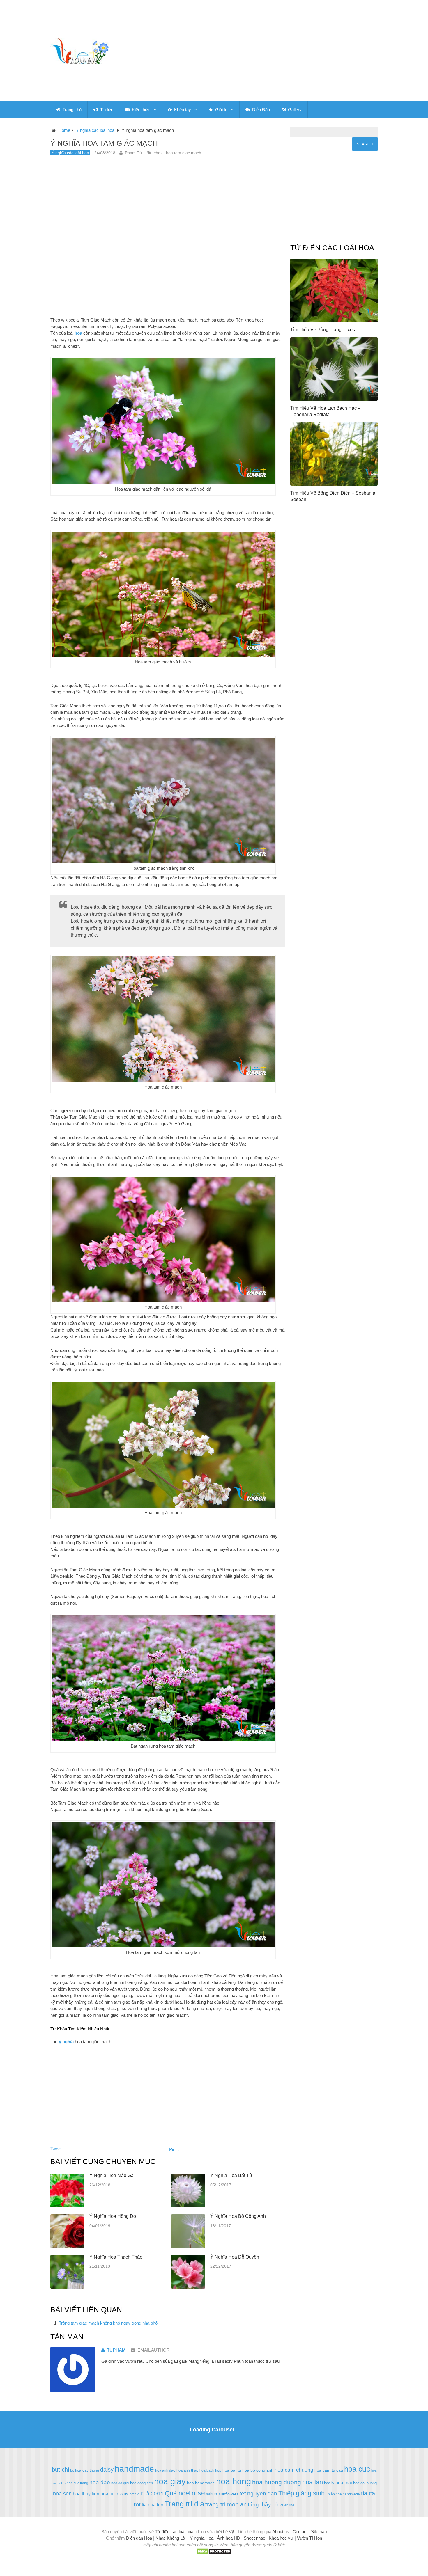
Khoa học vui (281, 2538)
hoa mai (344, 2483)
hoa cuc (357, 2469)
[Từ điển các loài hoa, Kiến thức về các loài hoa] (79, 51)
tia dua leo (153, 2505)
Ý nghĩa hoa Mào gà (112, 2175)
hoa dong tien (142, 2483)
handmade (134, 2469)
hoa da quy (120, 2483)
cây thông (91, 2470)
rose (198, 2493)
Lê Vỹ (229, 2532)
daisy (107, 2470)
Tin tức (106, 110)
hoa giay (170, 2481)
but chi (60, 2470)
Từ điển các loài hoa (174, 2532)
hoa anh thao (187, 2470)
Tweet (56, 2149)
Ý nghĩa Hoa (202, 2538)
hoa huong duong (277, 2482)
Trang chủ (71, 110)
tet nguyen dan (258, 2494)
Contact (300, 2532)
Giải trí (221, 110)
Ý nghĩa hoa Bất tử (231, 2175)
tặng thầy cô (263, 2505)
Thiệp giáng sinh (301, 2493)
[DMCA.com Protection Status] (214, 2553)
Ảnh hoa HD (229, 2538)
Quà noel (178, 2493)
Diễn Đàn (260, 110)
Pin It (174, 2149)
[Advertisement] (268, 51)
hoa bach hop (210, 2470)
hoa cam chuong (294, 2470)
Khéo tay (182, 110)
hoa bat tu (232, 2470)
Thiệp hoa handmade (343, 2494)
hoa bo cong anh (258, 2470)
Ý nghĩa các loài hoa (95, 130)
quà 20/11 (152, 2494)
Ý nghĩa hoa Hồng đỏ (113, 2216)
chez (158, 153)
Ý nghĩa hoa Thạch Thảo (116, 2257)
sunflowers (229, 2494)
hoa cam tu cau (329, 2470)
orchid (135, 2494)
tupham (116, 2350)
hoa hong (234, 2481)
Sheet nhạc (254, 2538)
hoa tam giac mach (184, 153)
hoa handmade (201, 2483)
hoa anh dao (165, 2470)
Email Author (154, 2350)
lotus (124, 2494)
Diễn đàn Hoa (139, 2538)
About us (281, 2532)
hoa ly (329, 2483)
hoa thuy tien (86, 2494)
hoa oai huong (365, 2483)
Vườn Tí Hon (309, 2538)
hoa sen (62, 2494)
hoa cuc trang (77, 2483)
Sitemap (319, 2532)
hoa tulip (109, 2494)
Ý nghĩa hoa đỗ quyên (235, 2257)
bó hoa (76, 2470)
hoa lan (313, 2482)
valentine (287, 2505)
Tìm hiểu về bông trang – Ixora (323, 330)
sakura (212, 2494)
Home (64, 130)
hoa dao (100, 2482)
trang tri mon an (226, 2504)
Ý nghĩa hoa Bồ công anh (238, 2216)
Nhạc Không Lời (171, 2538)
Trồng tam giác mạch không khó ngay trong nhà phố (108, 2323)
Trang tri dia (184, 2504)
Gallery (294, 110)
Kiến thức (140, 110)
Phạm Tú (133, 153)
